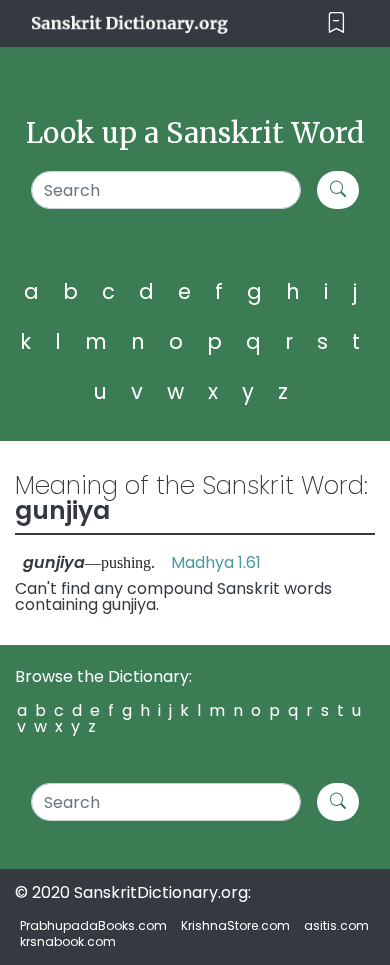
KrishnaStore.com (235, 925)
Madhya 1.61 (216, 562)
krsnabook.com (68, 941)
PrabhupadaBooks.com (93, 925)
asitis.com (336, 925)
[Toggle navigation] (336, 23)
